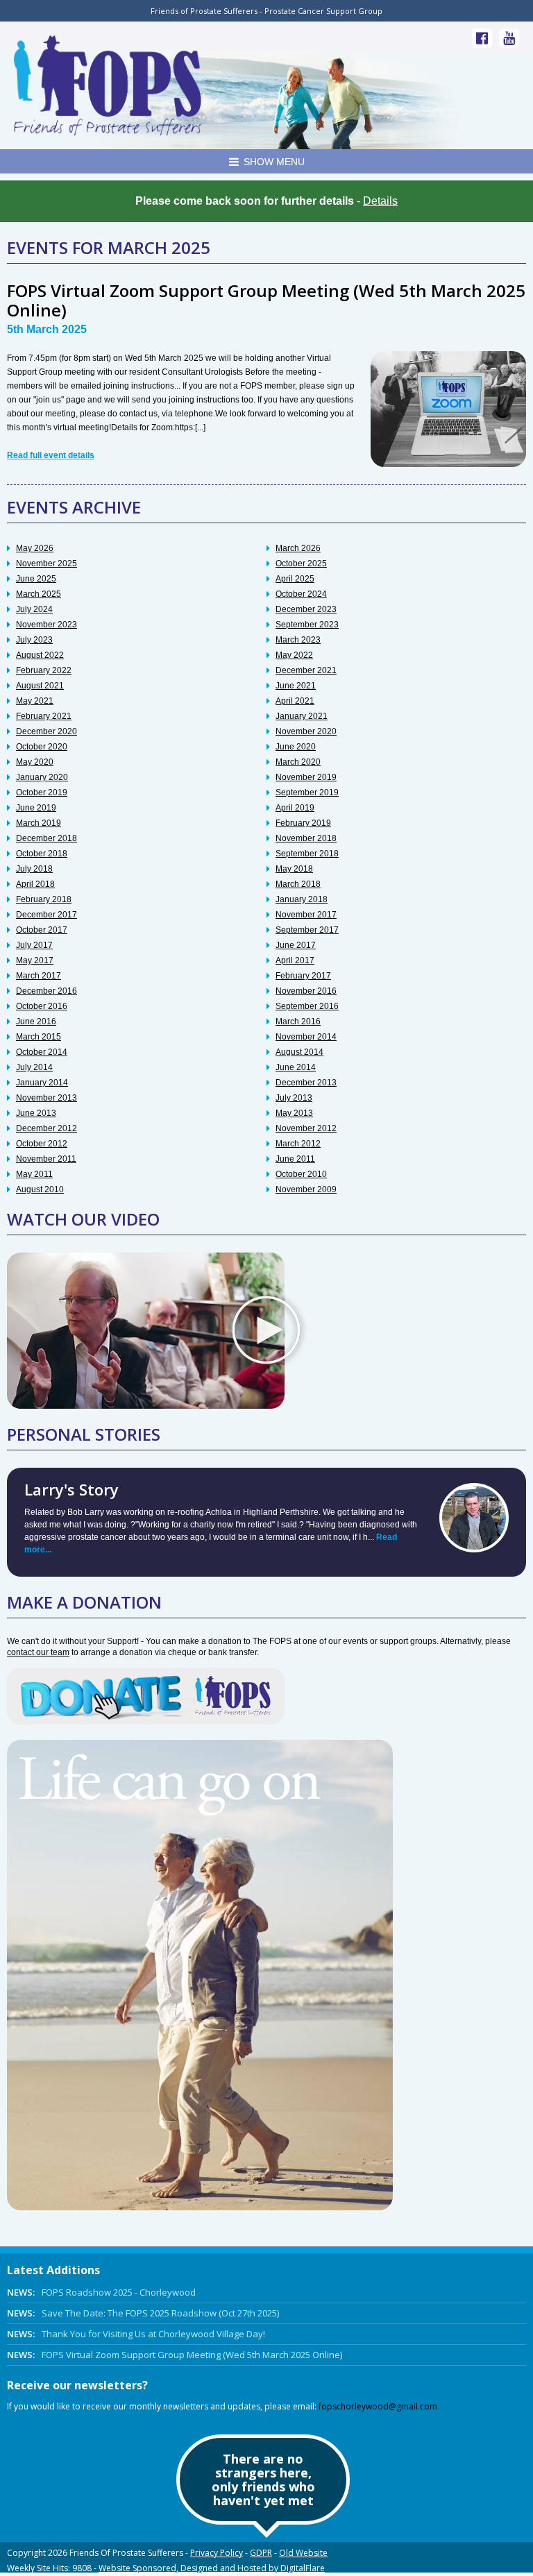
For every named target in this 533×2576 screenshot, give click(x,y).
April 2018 (35, 884)
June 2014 (296, 1067)
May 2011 (34, 1174)
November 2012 (306, 1128)
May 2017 (35, 960)
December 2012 (46, 1128)
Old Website (303, 2553)
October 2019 (42, 793)
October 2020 (42, 747)
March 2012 (298, 1144)
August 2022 (40, 655)
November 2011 (46, 1159)
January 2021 (302, 716)
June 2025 (36, 579)
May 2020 (35, 762)
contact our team (38, 1652)
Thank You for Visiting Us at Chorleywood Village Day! (136, 2334)
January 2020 (42, 777)
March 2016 (298, 1022)
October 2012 (42, 1144)
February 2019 (303, 823)
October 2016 (42, 1006)
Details (380, 201)
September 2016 (307, 1006)
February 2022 (44, 670)
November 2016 (306, 991)
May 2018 (294, 869)
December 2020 (46, 731)
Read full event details (51, 455)
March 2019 (39, 823)
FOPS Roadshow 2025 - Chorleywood (101, 2292)
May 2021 (35, 701)
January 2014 (42, 1083)
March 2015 (39, 1037)
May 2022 (294, 655)
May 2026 (35, 548)
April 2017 (295, 960)
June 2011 (295, 1159)
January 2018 (302, 899)
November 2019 (306, 777)
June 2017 (296, 945)
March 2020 (298, 762)
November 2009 (306, 1189)
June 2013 (36, 1113)
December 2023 (306, 609)
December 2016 (46, 991)
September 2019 (307, 793)
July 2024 (34, 609)
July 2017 (34, 945)
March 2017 (39, 976)
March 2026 (298, 548)
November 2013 (46, 1098)
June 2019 (36, 808)
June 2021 (296, 686)
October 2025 (301, 563)
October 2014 (42, 1052)
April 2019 (295, 808)
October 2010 (301, 1174)
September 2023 (307, 625)
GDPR (261, 2553)
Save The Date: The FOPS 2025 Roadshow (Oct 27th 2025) (143, 2313)
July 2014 (34, 1067)
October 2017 (42, 930)
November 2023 (46, 625)
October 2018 (42, 854)
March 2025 (39, 594)
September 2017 (307, 930)
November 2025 (46, 563)
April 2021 (295, 701)
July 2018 (34, 869)
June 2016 (36, 1022)
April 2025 (295, 579)
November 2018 (306, 838)
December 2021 (306, 670)
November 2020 (306, 731)
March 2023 (298, 640)
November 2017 (306, 915)
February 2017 (303, 976)
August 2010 (40, 1189)
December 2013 (306, 1083)
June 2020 (296, 747)
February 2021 (44, 716)
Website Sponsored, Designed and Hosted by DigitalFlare (212, 2568)
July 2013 (294, 1098)
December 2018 (46, 838)
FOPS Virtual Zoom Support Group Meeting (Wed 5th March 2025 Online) (266, 300)
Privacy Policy (217, 2553)
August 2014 (299, 1052)
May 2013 (294, 1113)
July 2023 (34, 640)
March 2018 (298, 884)
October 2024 (301, 594)
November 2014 (306, 1037)
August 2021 (40, 686)
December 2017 (46, 915)
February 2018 (44, 899)
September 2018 (307, 854)
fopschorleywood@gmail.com (378, 2406)
